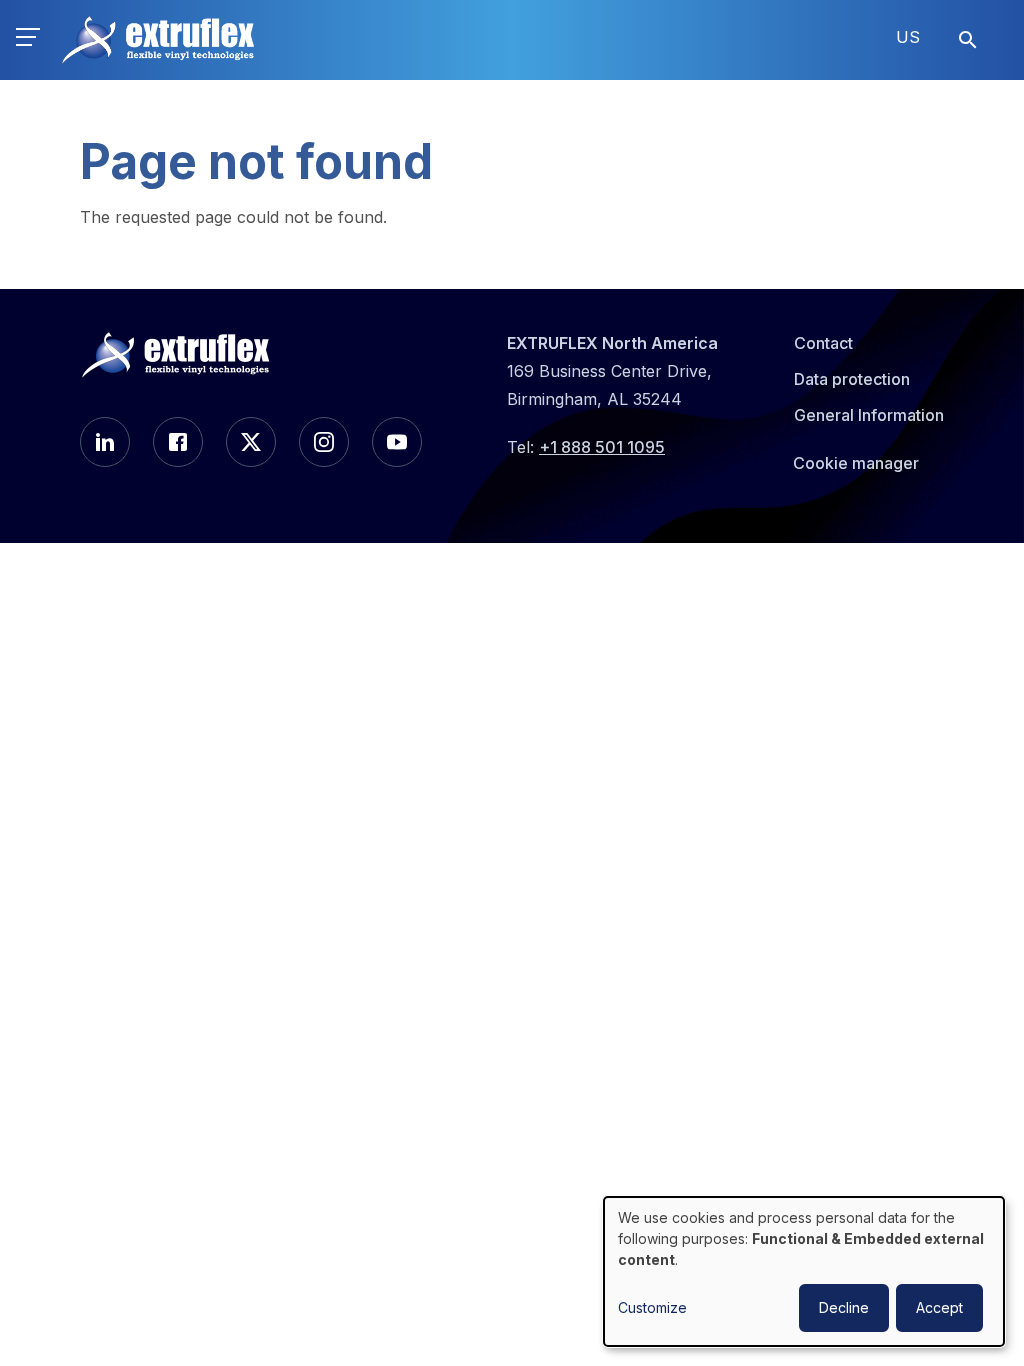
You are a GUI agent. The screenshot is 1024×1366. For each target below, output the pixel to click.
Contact (823, 343)
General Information (869, 415)
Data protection (852, 379)
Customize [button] (652, 1307)
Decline (844, 1307)
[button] (28, 40)
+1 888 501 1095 (602, 447)
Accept (939, 1307)
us (908, 37)
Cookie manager (856, 463)
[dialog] (804, 1271)
